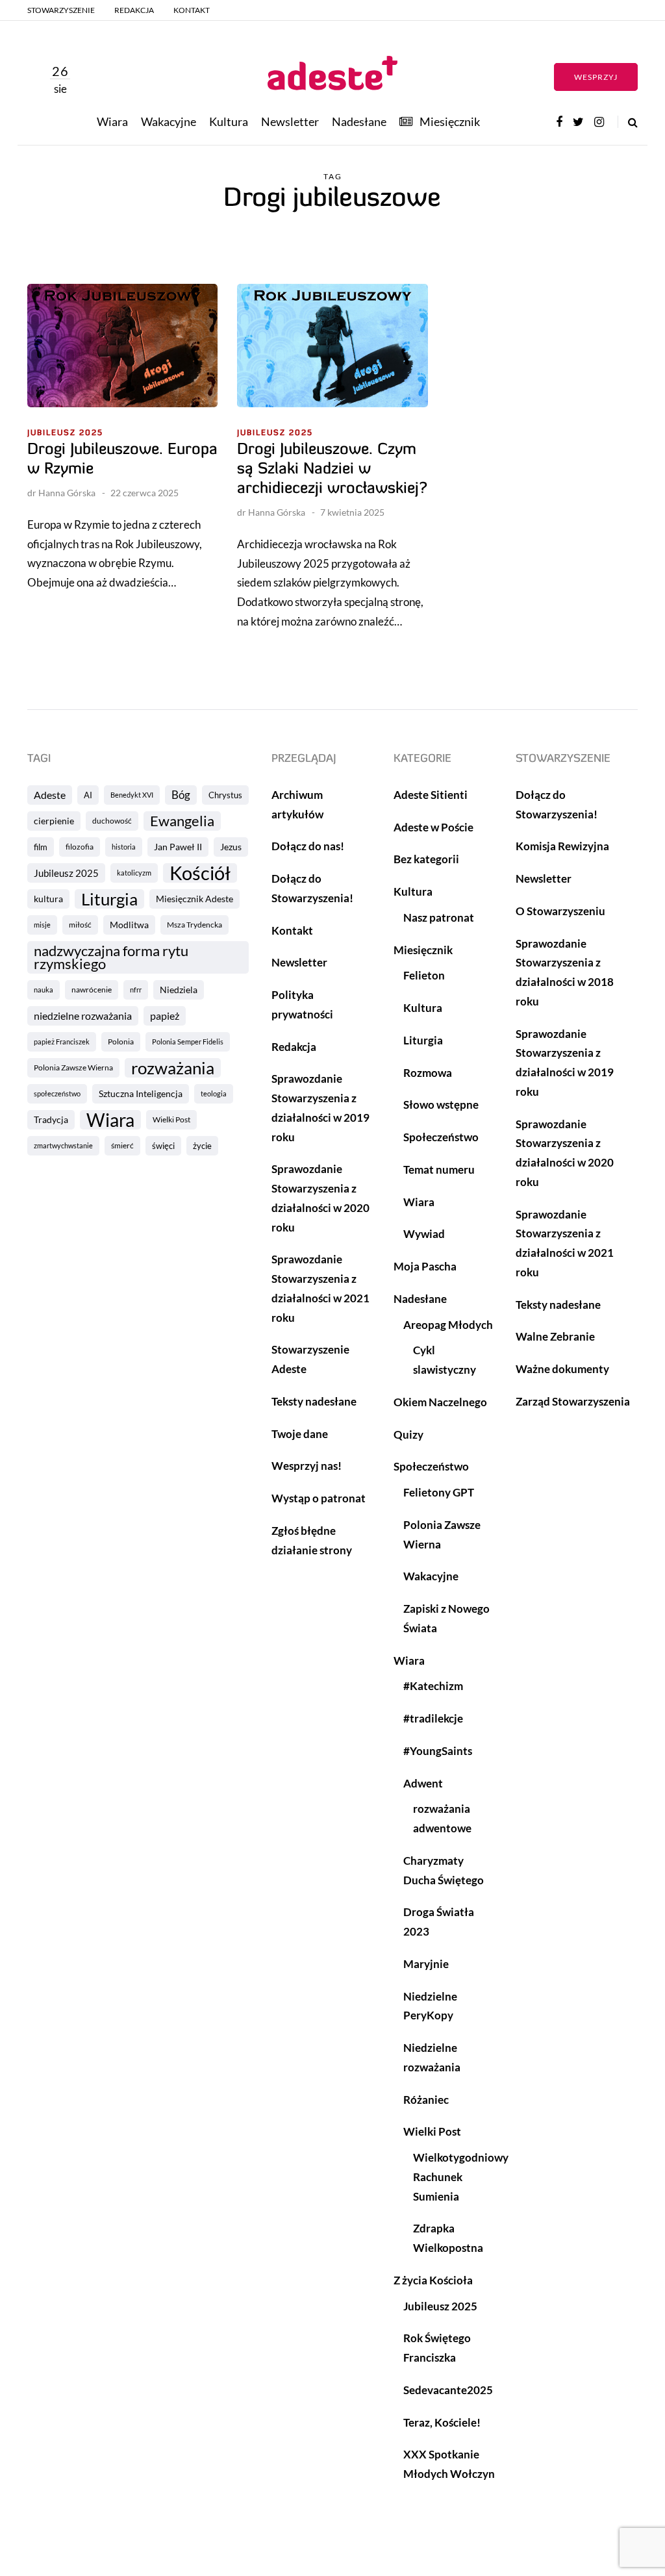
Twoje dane (300, 1434)
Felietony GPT (439, 1492)
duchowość (112, 821)
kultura (48, 899)
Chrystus (225, 795)
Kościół (200, 873)
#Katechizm (433, 1686)
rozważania (173, 1068)
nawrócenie (92, 990)
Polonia (121, 1042)
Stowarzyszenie (61, 10)
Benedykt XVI (132, 795)
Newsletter (290, 121)
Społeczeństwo (441, 1137)
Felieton (424, 975)
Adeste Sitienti (431, 795)
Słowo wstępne (441, 1105)
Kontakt (192, 10)
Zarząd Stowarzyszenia (573, 1401)
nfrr (136, 990)
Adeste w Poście (433, 827)
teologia (214, 1093)
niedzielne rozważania (83, 1016)
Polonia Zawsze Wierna (73, 1067)
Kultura (229, 121)
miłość (80, 925)
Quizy (408, 1434)
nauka (44, 990)
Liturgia (109, 899)
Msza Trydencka (194, 925)
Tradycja (51, 1119)
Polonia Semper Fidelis (188, 1042)
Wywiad (424, 1234)
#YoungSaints (438, 1751)
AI (88, 795)
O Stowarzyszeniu (560, 911)
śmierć (122, 1145)
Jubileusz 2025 (65, 433)
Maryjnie (426, 1964)
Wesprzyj (596, 77)
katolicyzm (134, 873)
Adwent (423, 1783)
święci (163, 1146)
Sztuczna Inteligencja (141, 1093)
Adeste (50, 795)
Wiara (112, 121)
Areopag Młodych (448, 1325)
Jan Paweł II (178, 847)
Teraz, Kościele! (442, 2422)
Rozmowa (428, 1073)
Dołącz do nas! (308, 846)
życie (202, 1146)
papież (165, 1016)
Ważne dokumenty (562, 1369)
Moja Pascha (425, 1266)
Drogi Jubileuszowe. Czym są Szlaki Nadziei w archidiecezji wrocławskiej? (332, 470)
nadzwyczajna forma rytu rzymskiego (111, 957)
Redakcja (134, 10)
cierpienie (54, 821)
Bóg (181, 795)
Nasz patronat (439, 917)
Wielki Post (171, 1119)
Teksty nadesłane (314, 1401)
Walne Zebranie (555, 1336)
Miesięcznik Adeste (194, 899)
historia (124, 847)
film (41, 847)
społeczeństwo (57, 1093)
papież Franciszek (62, 1042)
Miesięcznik (450, 121)
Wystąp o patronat (319, 1498)
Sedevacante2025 (448, 2390)
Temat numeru (439, 1169)
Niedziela (179, 990)
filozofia (80, 847)
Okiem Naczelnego (440, 1402)
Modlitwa (129, 925)
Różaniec (426, 2100)
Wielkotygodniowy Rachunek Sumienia (461, 2177)
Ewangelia (182, 821)
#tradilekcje (433, 1718)
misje (42, 925)
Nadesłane (359, 121)
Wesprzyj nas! (307, 1466)
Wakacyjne (169, 121)
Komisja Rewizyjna (562, 846)
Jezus (231, 847)
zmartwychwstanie (63, 1145)
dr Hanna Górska (61, 493)
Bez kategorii (426, 859)
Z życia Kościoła (433, 2280)
